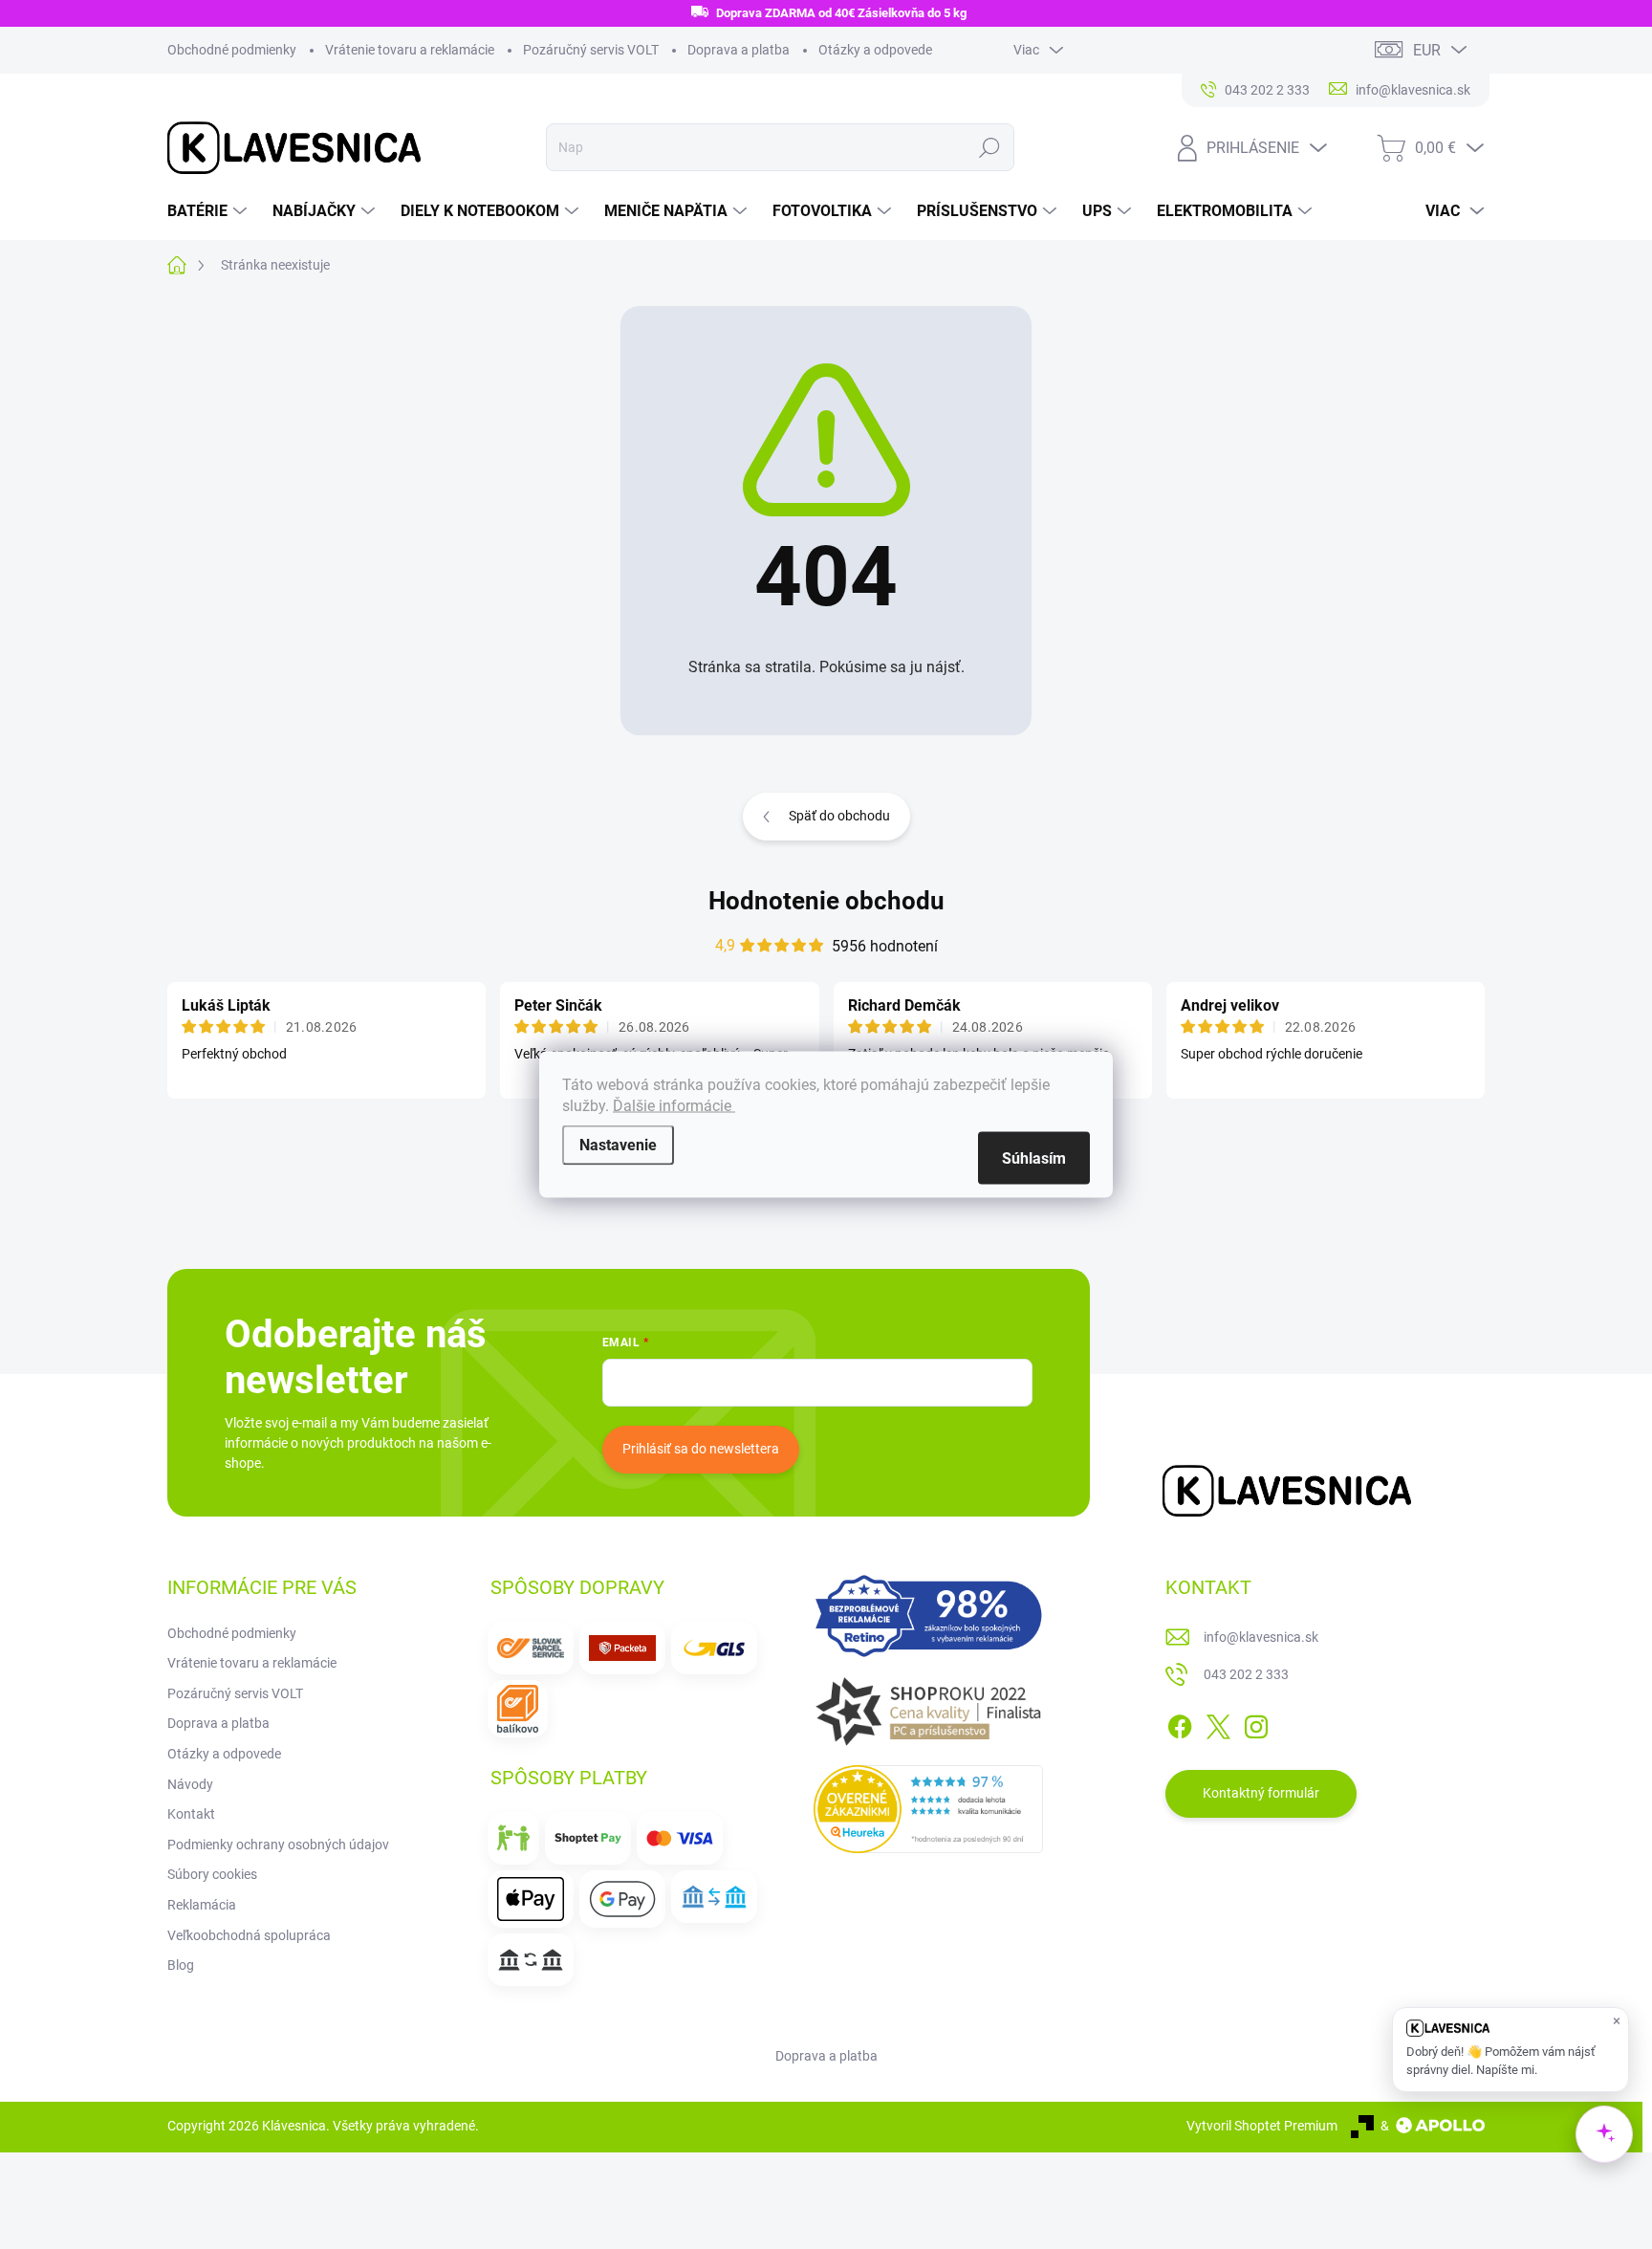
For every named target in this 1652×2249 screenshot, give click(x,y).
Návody (190, 1784)
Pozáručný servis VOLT (591, 50)
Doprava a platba (739, 50)
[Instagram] (1256, 1723)
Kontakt (191, 1814)
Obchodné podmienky (232, 50)
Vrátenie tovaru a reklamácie (410, 50)
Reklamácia (202, 1905)
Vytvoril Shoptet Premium (1262, 2126)
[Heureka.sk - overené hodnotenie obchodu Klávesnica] (928, 1809)
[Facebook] (1180, 1723)
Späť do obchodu (839, 816)
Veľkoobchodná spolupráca (249, 1935)
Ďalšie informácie (674, 1106)
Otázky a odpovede (875, 50)
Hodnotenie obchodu (826, 901)
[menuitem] (209, 211)
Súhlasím (1034, 1158)
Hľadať (989, 147)
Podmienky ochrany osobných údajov (278, 1845)
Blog (181, 1965)
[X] (1218, 1723)
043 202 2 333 (1246, 1674)
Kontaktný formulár (1261, 1793)
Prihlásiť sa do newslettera (701, 1449)
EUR (1427, 50)
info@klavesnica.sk (1261, 1637)
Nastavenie (618, 1145)
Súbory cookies (212, 1874)
